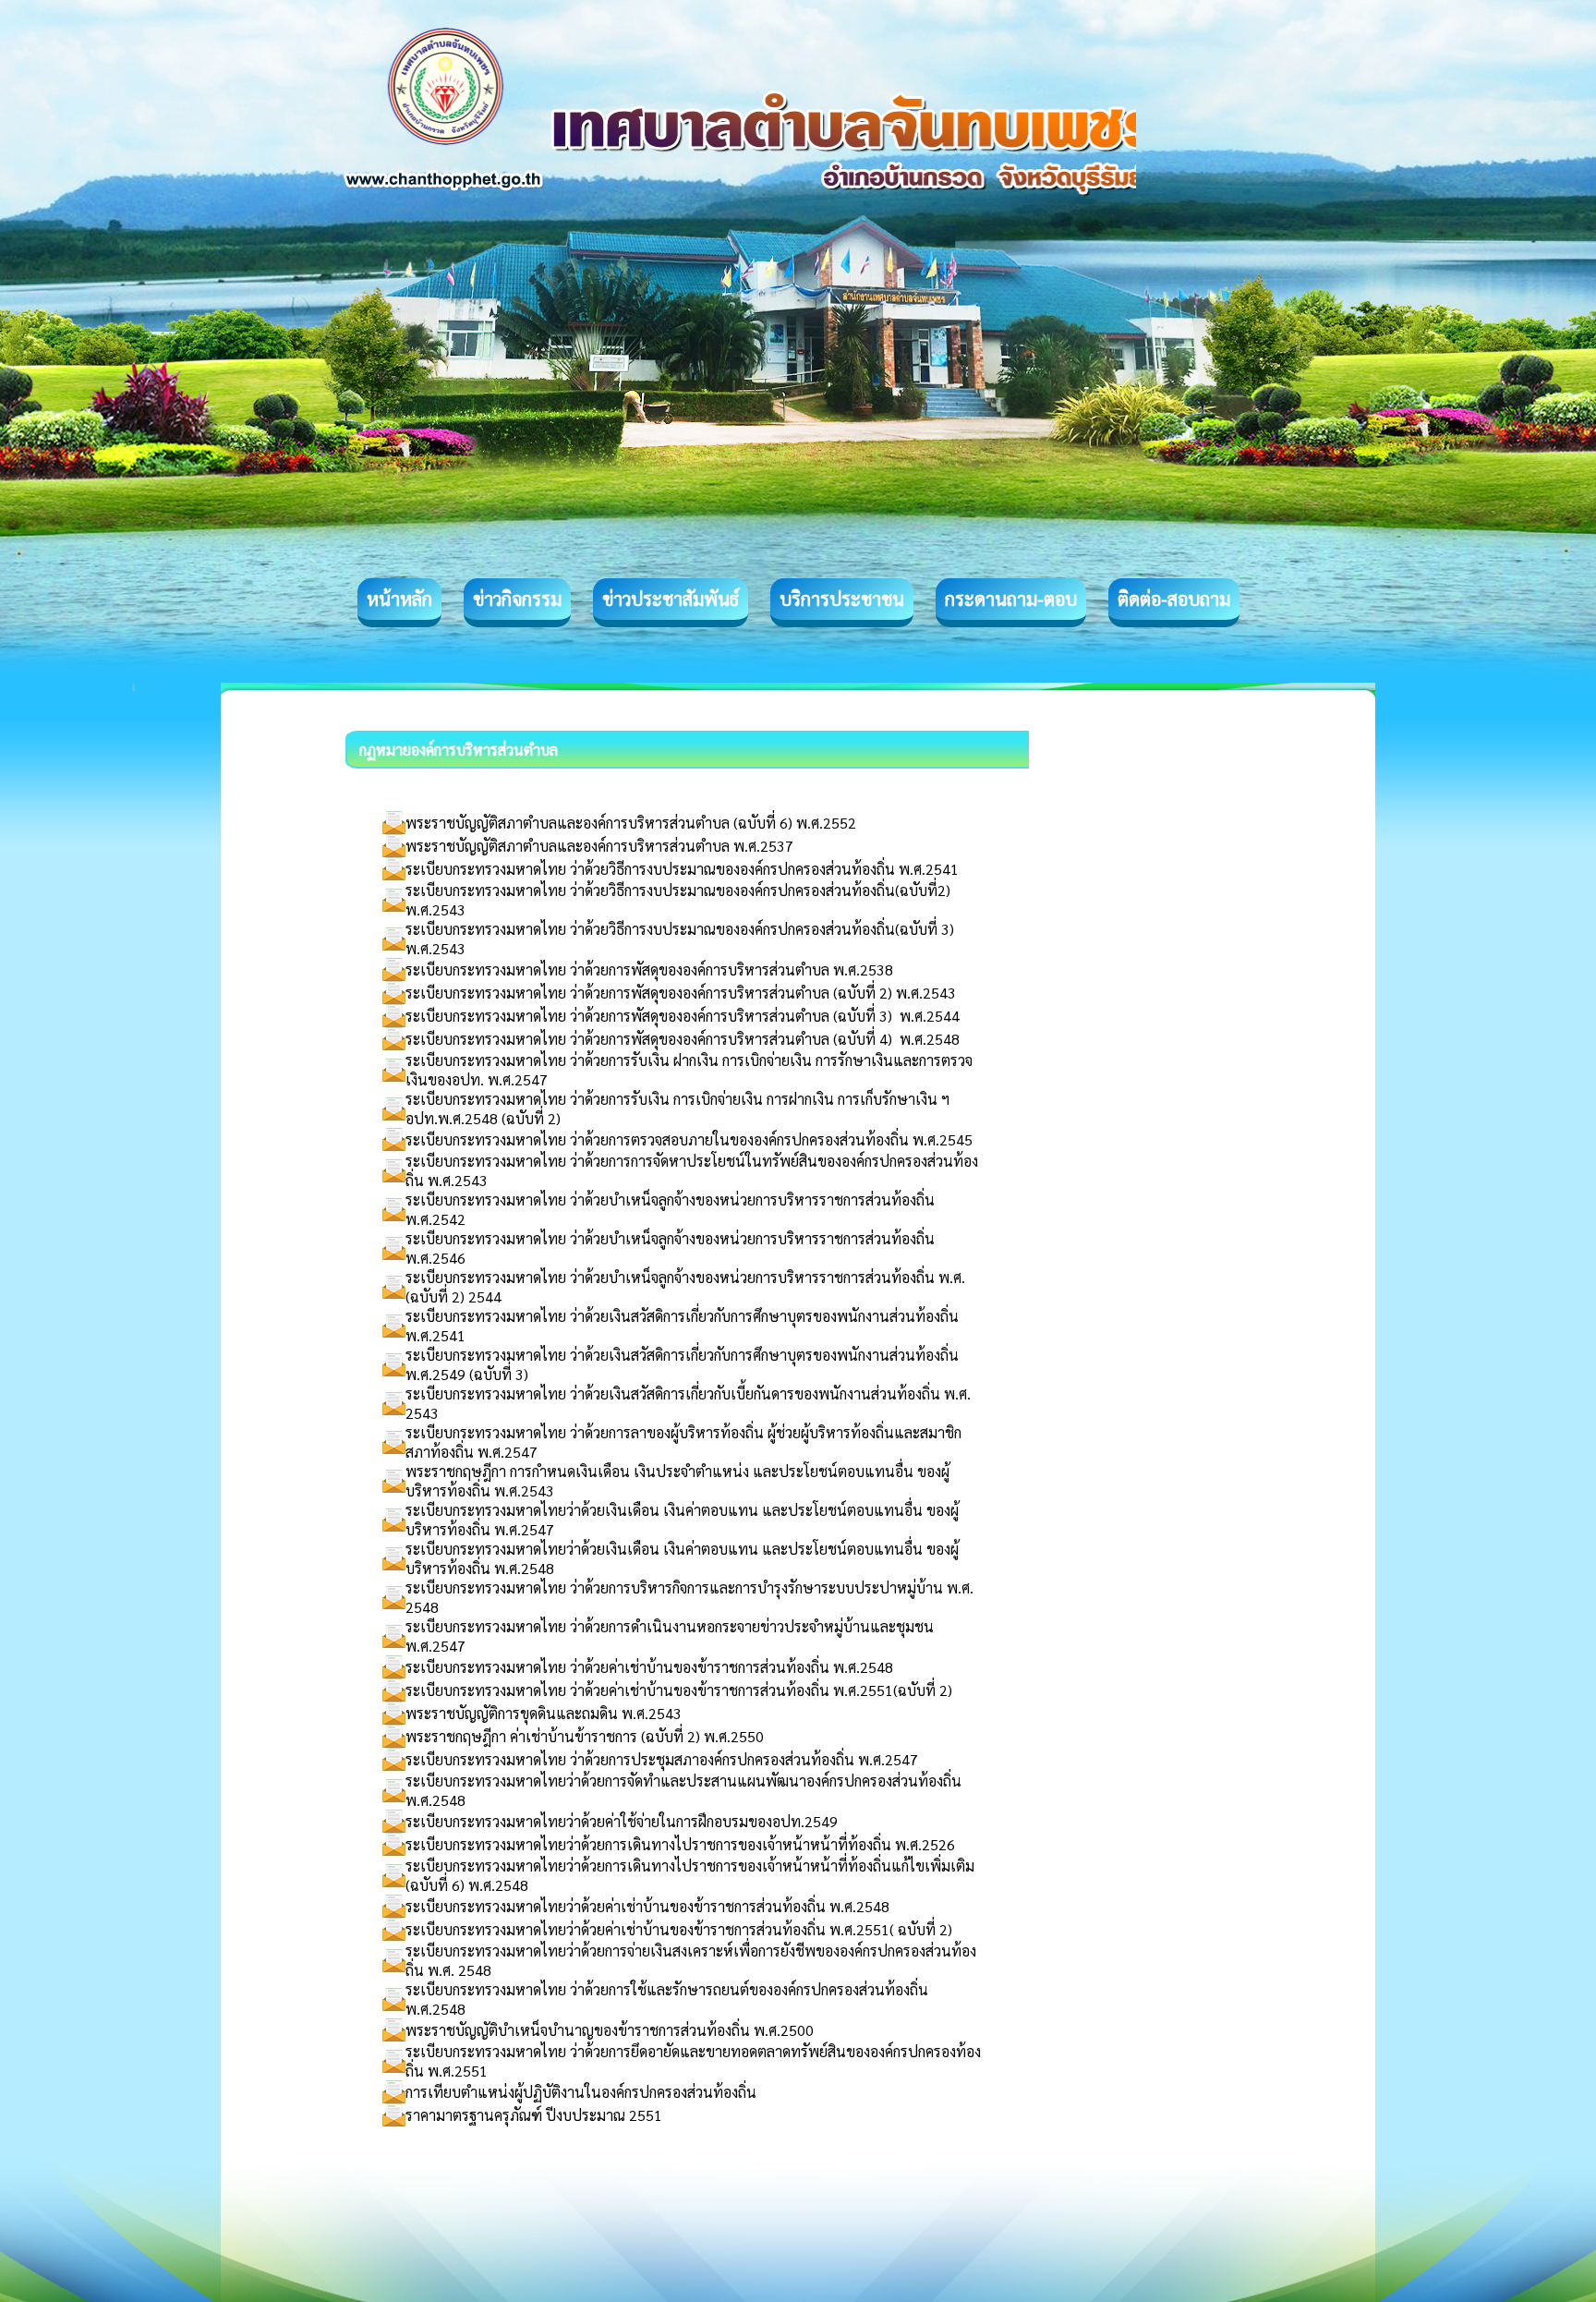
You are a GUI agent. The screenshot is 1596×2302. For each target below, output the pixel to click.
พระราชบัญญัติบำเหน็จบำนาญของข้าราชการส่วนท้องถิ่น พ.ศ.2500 (610, 2030)
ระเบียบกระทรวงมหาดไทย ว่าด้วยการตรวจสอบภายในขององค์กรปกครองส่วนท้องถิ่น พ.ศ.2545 (689, 1139)
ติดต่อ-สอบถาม (1174, 599)
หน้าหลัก (399, 599)
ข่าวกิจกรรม (517, 599)
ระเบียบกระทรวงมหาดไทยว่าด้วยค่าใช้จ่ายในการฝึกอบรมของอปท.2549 (622, 1821)
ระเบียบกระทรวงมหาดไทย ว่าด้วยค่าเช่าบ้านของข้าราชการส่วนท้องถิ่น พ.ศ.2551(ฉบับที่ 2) (679, 1690)
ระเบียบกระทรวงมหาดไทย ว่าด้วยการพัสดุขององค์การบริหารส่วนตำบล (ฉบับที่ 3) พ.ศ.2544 (683, 1016)
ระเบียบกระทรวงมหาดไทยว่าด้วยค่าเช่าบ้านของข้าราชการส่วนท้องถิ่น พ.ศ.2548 (647, 1906)
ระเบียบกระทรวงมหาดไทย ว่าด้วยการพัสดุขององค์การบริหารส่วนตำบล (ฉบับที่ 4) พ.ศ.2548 (683, 1039)
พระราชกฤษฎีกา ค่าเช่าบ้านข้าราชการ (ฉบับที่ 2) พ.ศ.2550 (585, 1736)
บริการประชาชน (842, 599)
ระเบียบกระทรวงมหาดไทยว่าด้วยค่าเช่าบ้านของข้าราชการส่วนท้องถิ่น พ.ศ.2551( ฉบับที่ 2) (679, 1929)
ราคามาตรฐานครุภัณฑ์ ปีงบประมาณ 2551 (534, 2115)
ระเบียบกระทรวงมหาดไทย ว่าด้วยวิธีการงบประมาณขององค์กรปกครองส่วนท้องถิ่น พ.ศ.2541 (682, 869)
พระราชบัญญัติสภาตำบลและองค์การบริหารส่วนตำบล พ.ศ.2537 (599, 846)
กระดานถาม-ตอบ (1011, 599)
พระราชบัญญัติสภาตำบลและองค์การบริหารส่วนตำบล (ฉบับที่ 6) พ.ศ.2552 (631, 823)
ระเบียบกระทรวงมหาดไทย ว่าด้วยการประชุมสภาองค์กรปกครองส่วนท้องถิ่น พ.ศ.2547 (662, 1759)
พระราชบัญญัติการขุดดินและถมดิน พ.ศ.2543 (544, 1713)
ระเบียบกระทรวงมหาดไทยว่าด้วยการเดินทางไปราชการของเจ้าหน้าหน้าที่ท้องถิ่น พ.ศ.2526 (680, 1844)
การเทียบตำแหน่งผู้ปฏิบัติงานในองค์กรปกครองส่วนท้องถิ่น (581, 2092)
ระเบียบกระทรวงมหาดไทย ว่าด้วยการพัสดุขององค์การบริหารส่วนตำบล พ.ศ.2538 (649, 969)
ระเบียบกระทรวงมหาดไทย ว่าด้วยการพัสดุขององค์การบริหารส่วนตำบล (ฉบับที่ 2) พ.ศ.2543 (681, 993)
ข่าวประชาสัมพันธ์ (671, 599)
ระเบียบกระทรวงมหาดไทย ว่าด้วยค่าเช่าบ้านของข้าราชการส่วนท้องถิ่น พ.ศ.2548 (649, 1667)
